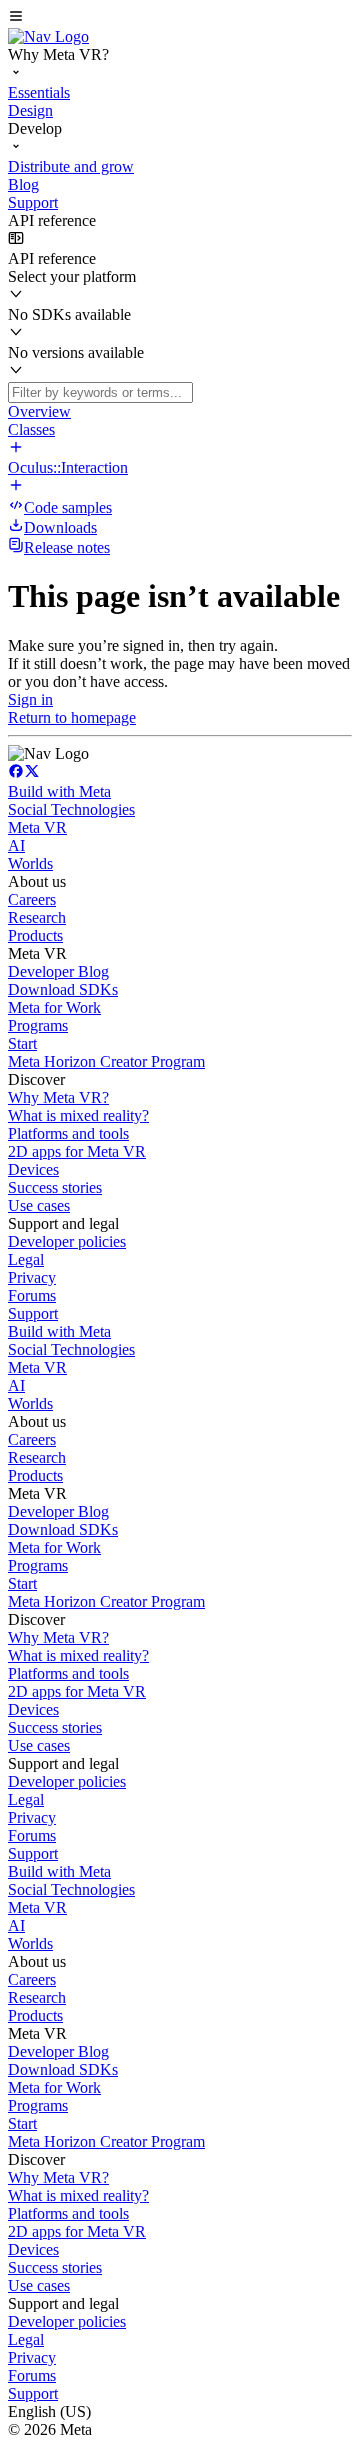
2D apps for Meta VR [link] (77, 1151)
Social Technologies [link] (71, 809)
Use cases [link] (39, 1205)
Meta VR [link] (37, 827)
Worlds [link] (30, 863)
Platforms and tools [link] (68, 1133)
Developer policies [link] (67, 1241)
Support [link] (33, 1313)
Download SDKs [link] (63, 989)
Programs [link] (38, 1025)
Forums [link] (32, 1295)
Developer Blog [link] (58, 971)
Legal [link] (26, 1259)
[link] (48, 36)
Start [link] (22, 1043)
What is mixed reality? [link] (78, 1115)
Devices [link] (33, 1169)
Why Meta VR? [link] (58, 1097)
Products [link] (35, 935)
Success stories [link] (55, 1187)
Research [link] (37, 917)
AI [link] (16, 845)
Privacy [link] (32, 1277)
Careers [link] (32, 899)
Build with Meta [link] (59, 791)
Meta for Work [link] (54, 1007)
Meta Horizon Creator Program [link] (106, 1061)
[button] (180, 18)
